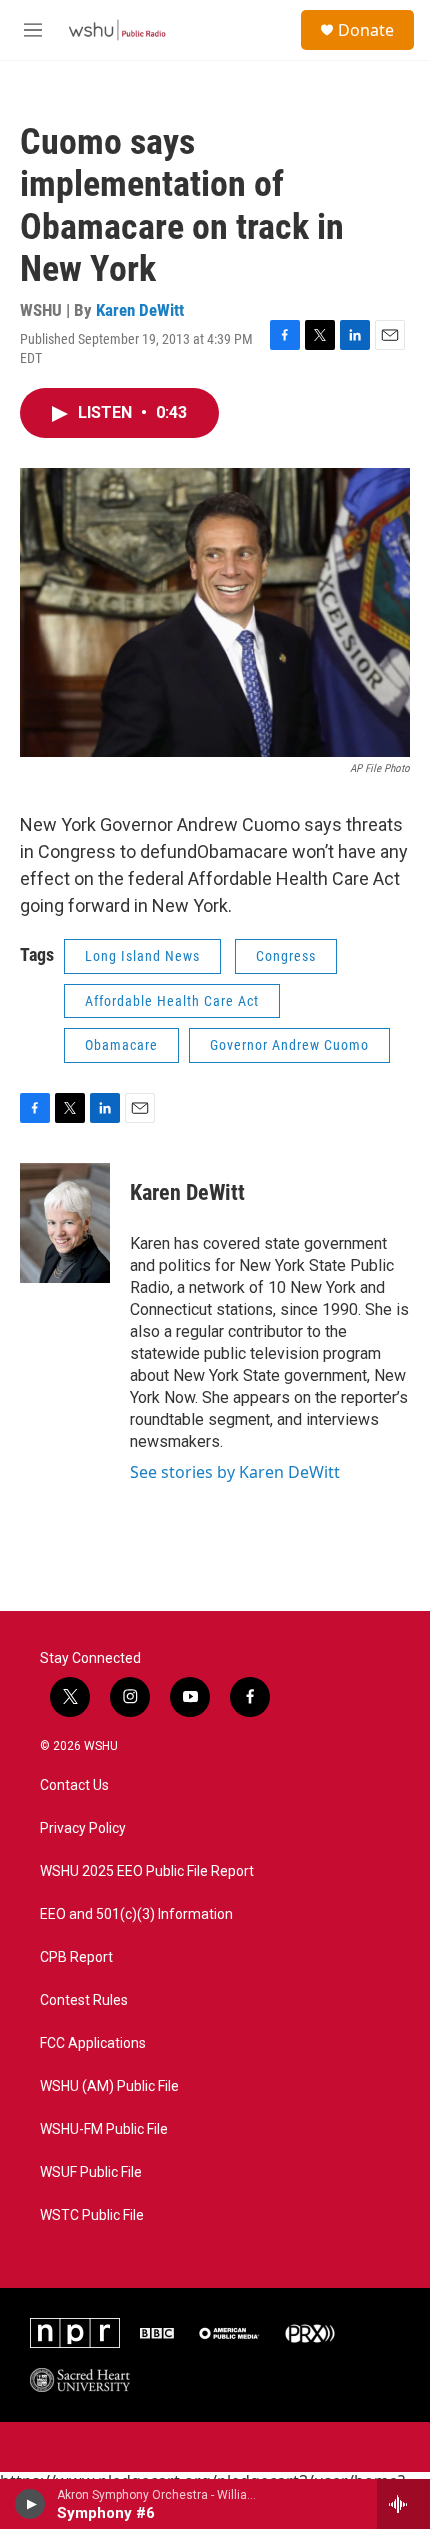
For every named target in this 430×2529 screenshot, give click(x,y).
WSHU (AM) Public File (109, 2086)
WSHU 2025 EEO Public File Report (147, 1871)
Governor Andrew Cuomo (289, 1045)
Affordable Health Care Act (172, 1001)
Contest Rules (84, 2000)
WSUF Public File (91, 2172)
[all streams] (403, 2504)
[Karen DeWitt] (65, 1223)
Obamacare (121, 1045)
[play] (30, 2504)
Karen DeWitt (140, 310)
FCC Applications (93, 2043)
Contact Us (74, 1785)
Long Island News (142, 956)
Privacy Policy (83, 1828)
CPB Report (76, 1957)
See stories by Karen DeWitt (235, 1472)
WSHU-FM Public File (104, 2129)
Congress (286, 956)
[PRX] (310, 2333)
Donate (366, 30)
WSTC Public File (92, 2215)
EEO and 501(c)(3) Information (136, 1914)
